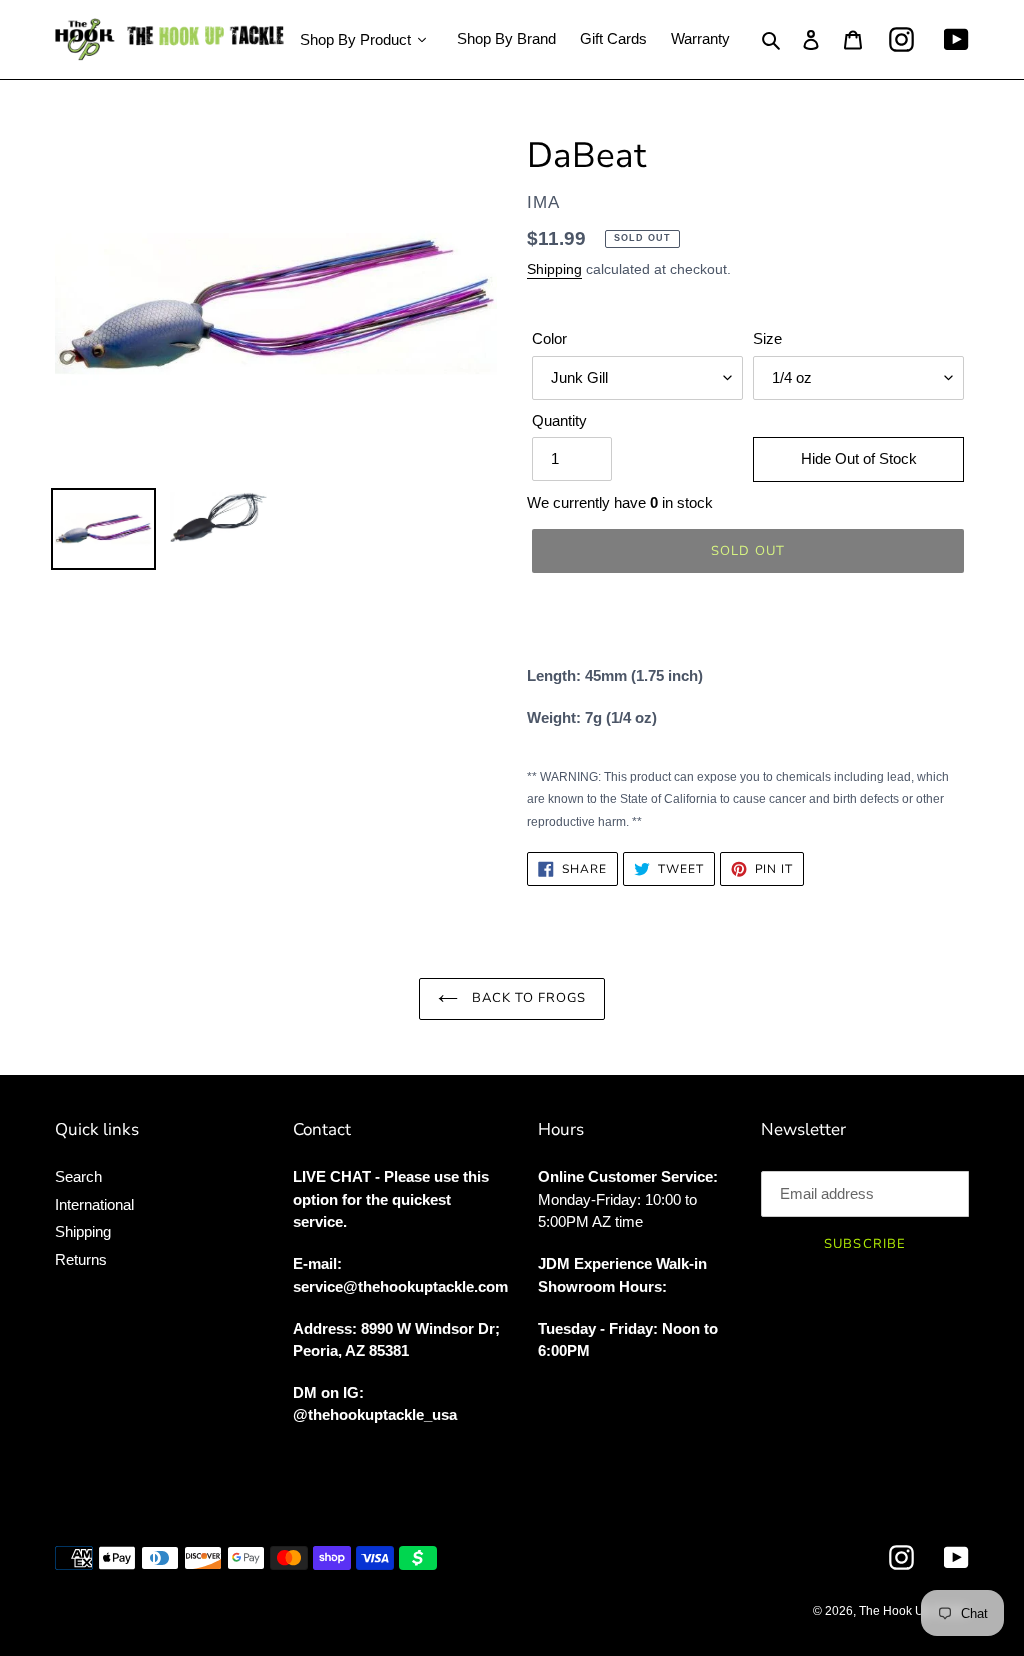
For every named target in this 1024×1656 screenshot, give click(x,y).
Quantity (559, 420)
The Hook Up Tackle (914, 1611)
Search (78, 1176)
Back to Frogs (527, 998)
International (94, 1204)
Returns (81, 1259)
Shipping (554, 269)
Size (767, 338)
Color (549, 338)
